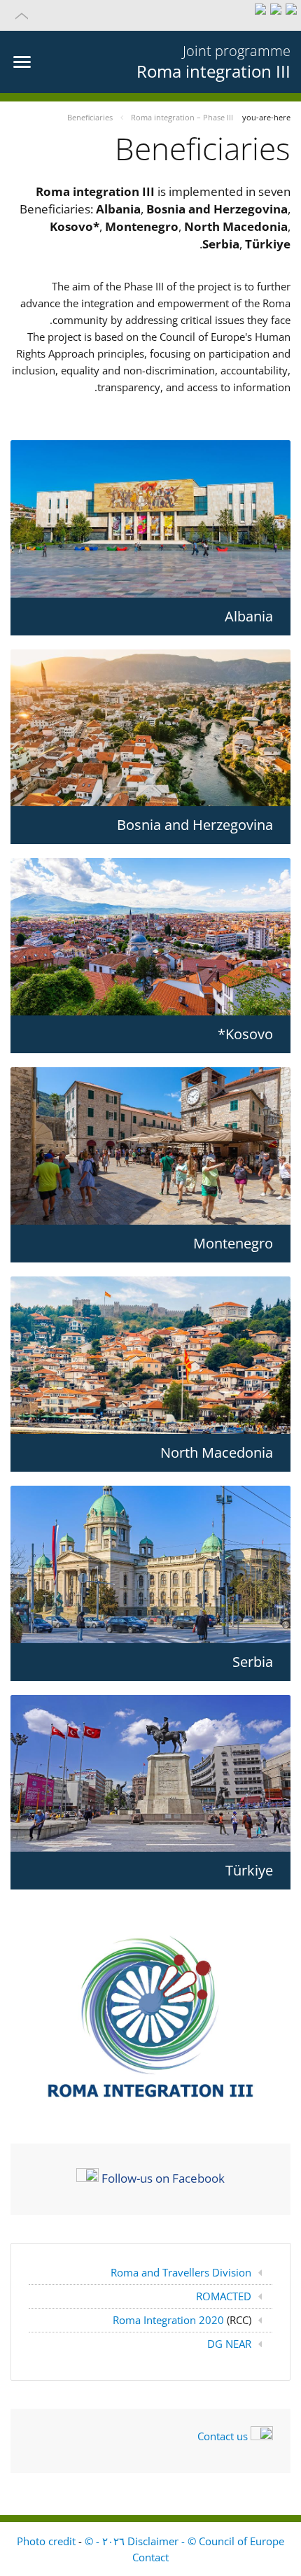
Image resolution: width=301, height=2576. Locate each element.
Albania (249, 616)
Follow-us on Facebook (163, 2178)
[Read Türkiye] (150, 1774)
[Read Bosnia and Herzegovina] (150, 728)
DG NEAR (229, 2344)
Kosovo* (245, 1034)
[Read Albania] (150, 519)
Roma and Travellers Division (181, 2272)
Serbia (253, 1662)
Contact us (223, 2436)
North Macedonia (217, 1452)
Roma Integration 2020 (170, 2320)
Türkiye (249, 1870)
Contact (150, 2557)
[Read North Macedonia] (150, 1355)
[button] (150, 15)
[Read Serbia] (150, 1564)
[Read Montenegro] (150, 1146)
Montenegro (233, 1243)
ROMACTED (224, 2296)
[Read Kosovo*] (150, 937)
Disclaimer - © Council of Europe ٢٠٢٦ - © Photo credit (150, 2541)
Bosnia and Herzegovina (195, 825)
